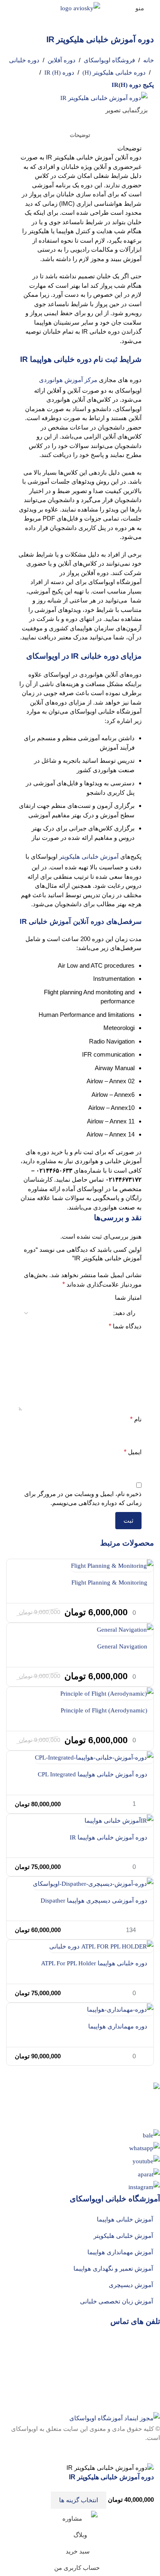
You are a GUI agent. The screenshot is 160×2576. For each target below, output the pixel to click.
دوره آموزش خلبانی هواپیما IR (109, 1837)
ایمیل (133, 1452)
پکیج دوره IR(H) (133, 85)
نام (136, 1419)
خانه (149, 60)
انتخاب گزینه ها (79, 2500)
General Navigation (122, 1646)
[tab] (80, 135)
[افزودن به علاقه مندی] (39, 2500)
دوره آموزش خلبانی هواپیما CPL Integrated (93, 1774)
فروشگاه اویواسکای (109, 60)
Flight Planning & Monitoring (109, 1582)
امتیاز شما (128, 1297)
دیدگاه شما (125, 1326)
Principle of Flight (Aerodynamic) (104, 1710)
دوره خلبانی (24, 60)
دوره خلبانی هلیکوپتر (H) (114, 73)
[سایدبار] (150, 2453)
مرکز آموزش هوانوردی (68, 380)
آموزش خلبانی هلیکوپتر (89, 857)
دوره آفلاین (62, 60)
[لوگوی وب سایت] (80, 7)
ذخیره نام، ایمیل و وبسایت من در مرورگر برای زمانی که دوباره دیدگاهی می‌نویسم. (83, 1498)
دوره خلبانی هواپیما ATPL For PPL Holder (94, 1963)
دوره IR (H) (59, 73)
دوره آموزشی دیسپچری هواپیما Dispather (94, 1901)
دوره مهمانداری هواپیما (118, 2026)
